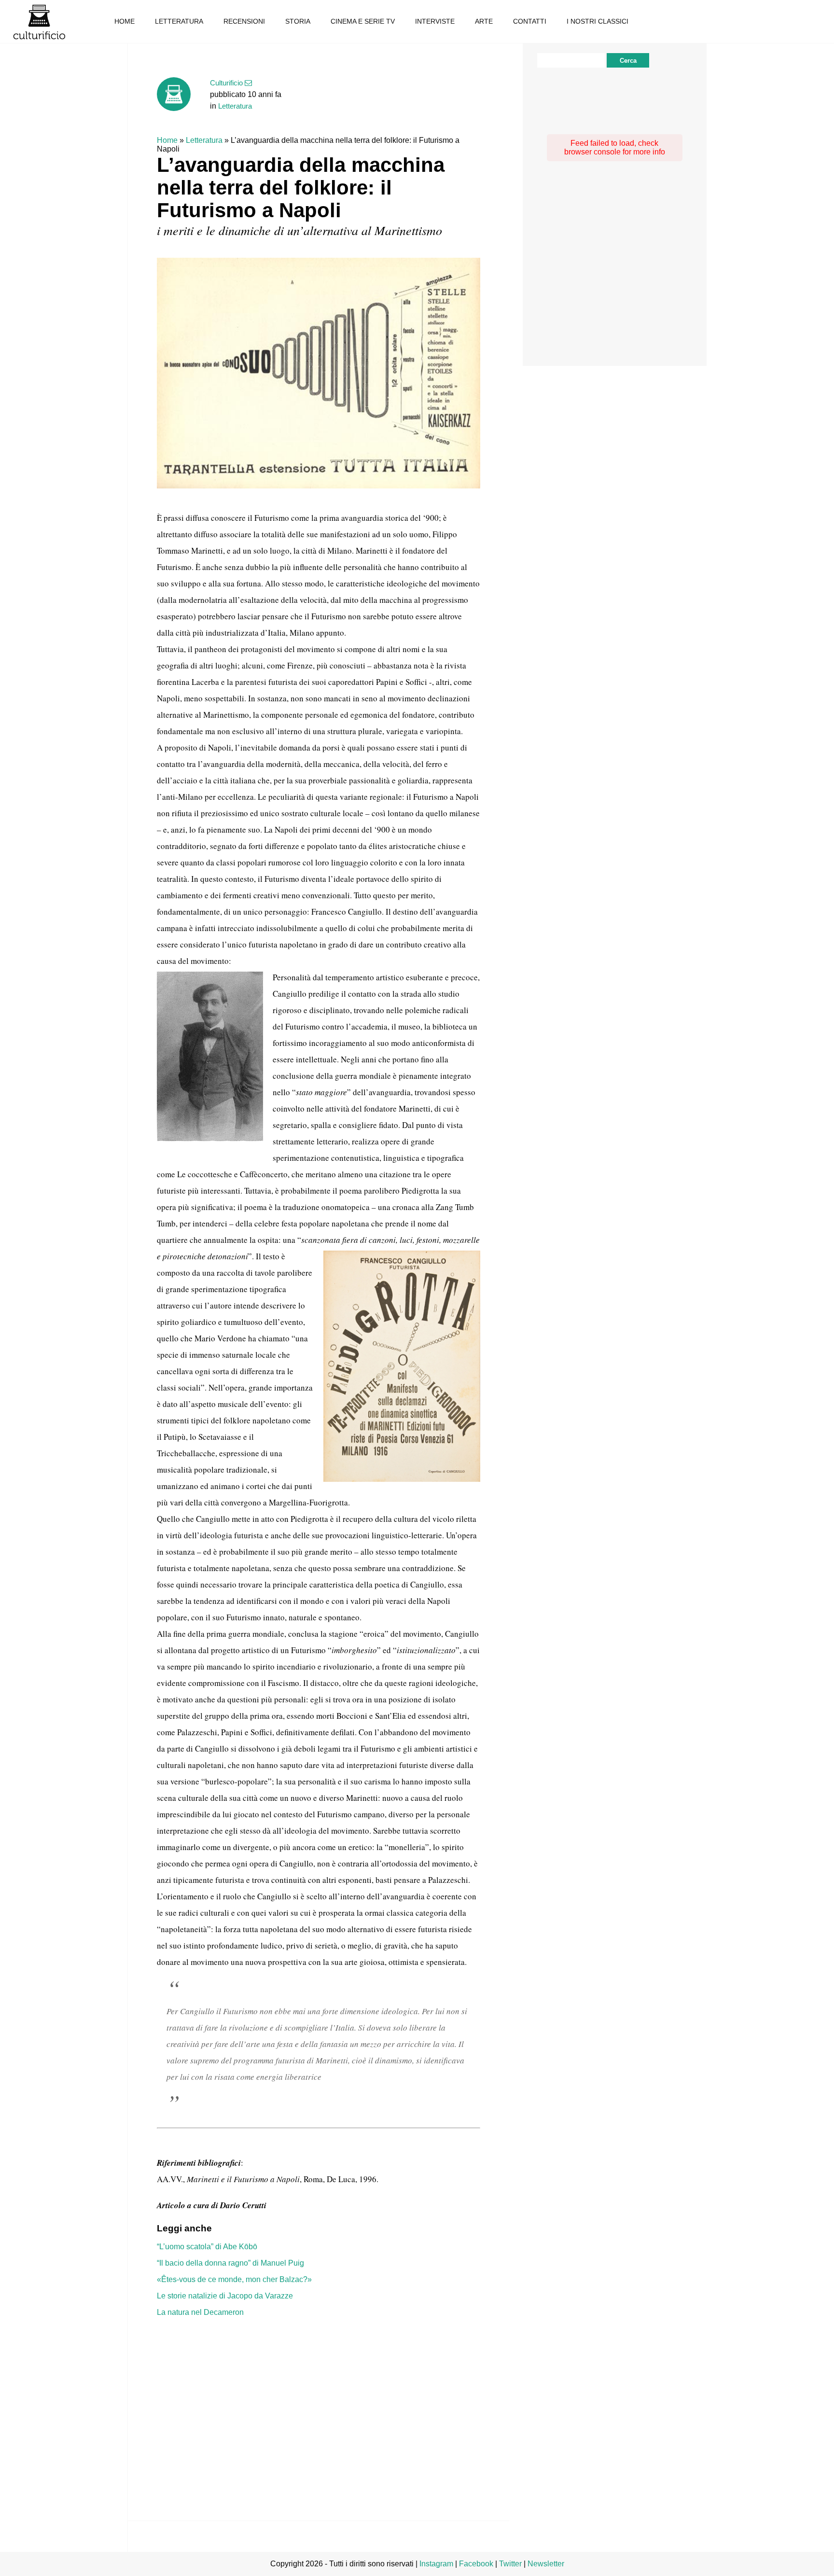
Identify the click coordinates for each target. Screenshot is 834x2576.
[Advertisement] (319, 2404)
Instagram (436, 2564)
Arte (484, 21)
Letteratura (179, 21)
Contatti (530, 21)
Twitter (510, 2564)
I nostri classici (598, 21)
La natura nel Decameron (200, 2312)
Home (125, 21)
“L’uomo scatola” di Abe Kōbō (207, 2247)
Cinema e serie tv (363, 21)
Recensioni (244, 21)
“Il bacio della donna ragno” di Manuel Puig (230, 2263)
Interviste (435, 21)
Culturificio (39, 22)
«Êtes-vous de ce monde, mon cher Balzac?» (234, 2279)
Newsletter (546, 2564)
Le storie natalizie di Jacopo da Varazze (225, 2296)
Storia (298, 21)
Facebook (476, 2564)
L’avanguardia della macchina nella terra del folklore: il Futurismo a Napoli (301, 188)
